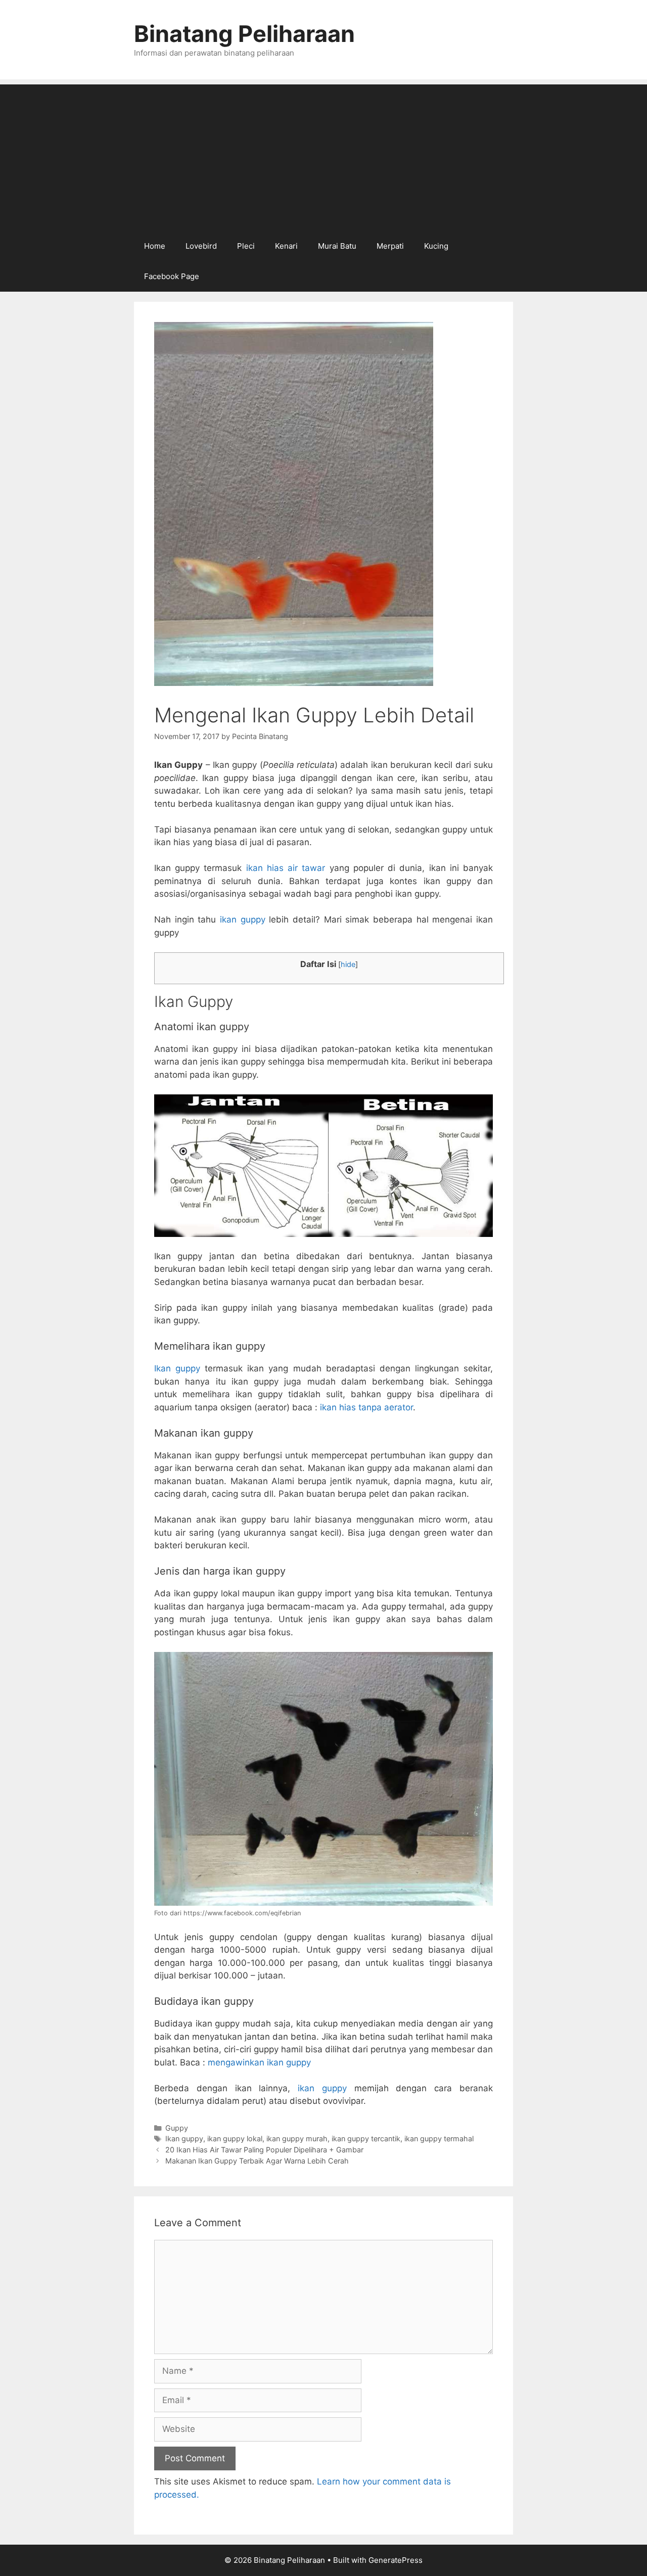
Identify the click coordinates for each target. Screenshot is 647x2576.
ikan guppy (243, 919)
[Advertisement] (323, 155)
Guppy (177, 2128)
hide (348, 964)
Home (155, 246)
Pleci (246, 246)
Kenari (286, 246)
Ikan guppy (177, 1368)
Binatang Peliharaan (244, 34)
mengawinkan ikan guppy (259, 2062)
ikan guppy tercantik (366, 2138)
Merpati (390, 246)
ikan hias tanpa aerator (366, 1407)
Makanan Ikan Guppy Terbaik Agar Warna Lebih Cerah (257, 2161)
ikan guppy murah (297, 2138)
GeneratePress (396, 2560)
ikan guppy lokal (235, 2138)
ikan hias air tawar (286, 868)
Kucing (436, 246)
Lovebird (201, 246)
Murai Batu (337, 246)
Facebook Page (172, 276)
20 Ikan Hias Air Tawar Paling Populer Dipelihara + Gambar (264, 2150)
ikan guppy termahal (439, 2138)
